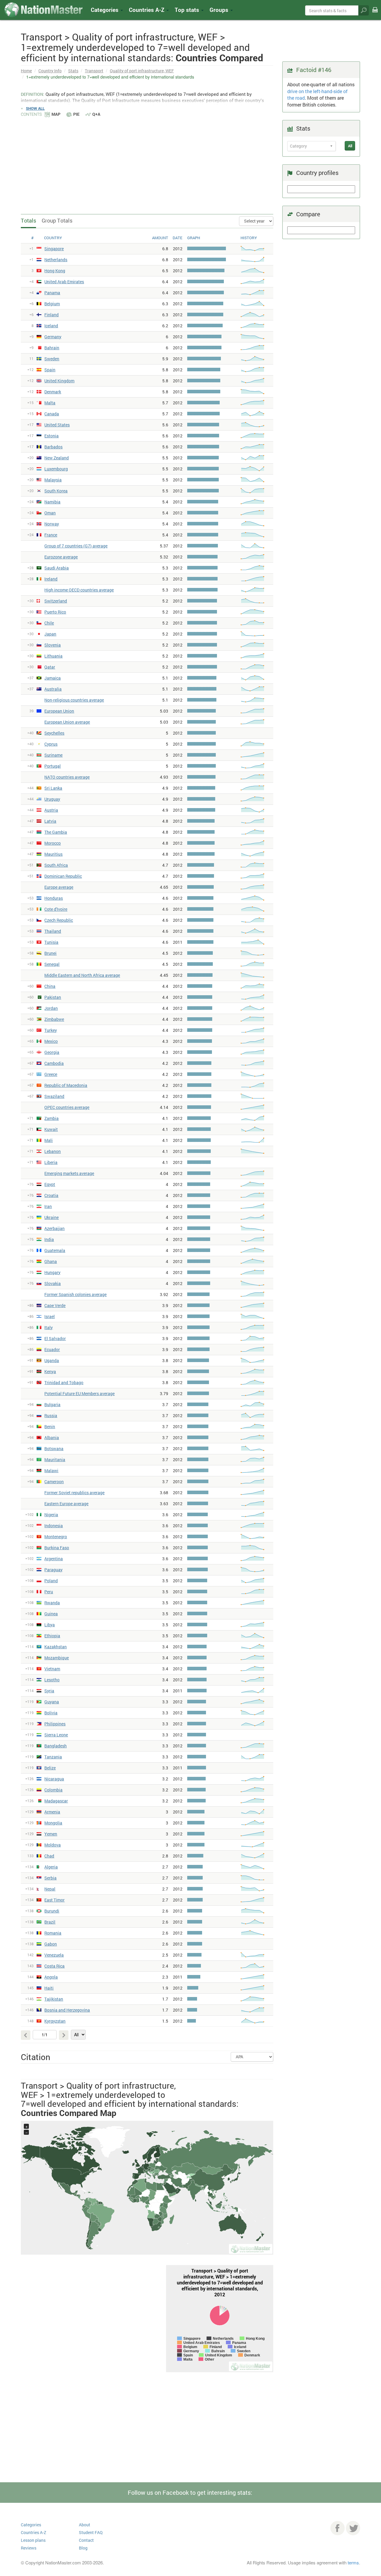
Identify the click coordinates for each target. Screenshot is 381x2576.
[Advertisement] (147, 162)
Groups (220, 10)
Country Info (50, 71)
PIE (76, 114)
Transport (94, 71)
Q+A (96, 114)
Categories (105, 10)
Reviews (29, 2548)
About (85, 2525)
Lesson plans (33, 2540)
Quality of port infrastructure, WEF (142, 71)
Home (26, 71)
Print (375, 14)
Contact (86, 2540)
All (350, 146)
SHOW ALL (35, 108)
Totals (28, 220)
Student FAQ (91, 2532)
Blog (83, 2548)
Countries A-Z (33, 2532)
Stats (73, 71)
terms (353, 2562)
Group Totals (57, 220)
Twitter (353, 2528)
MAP (56, 114)
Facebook (338, 2528)
